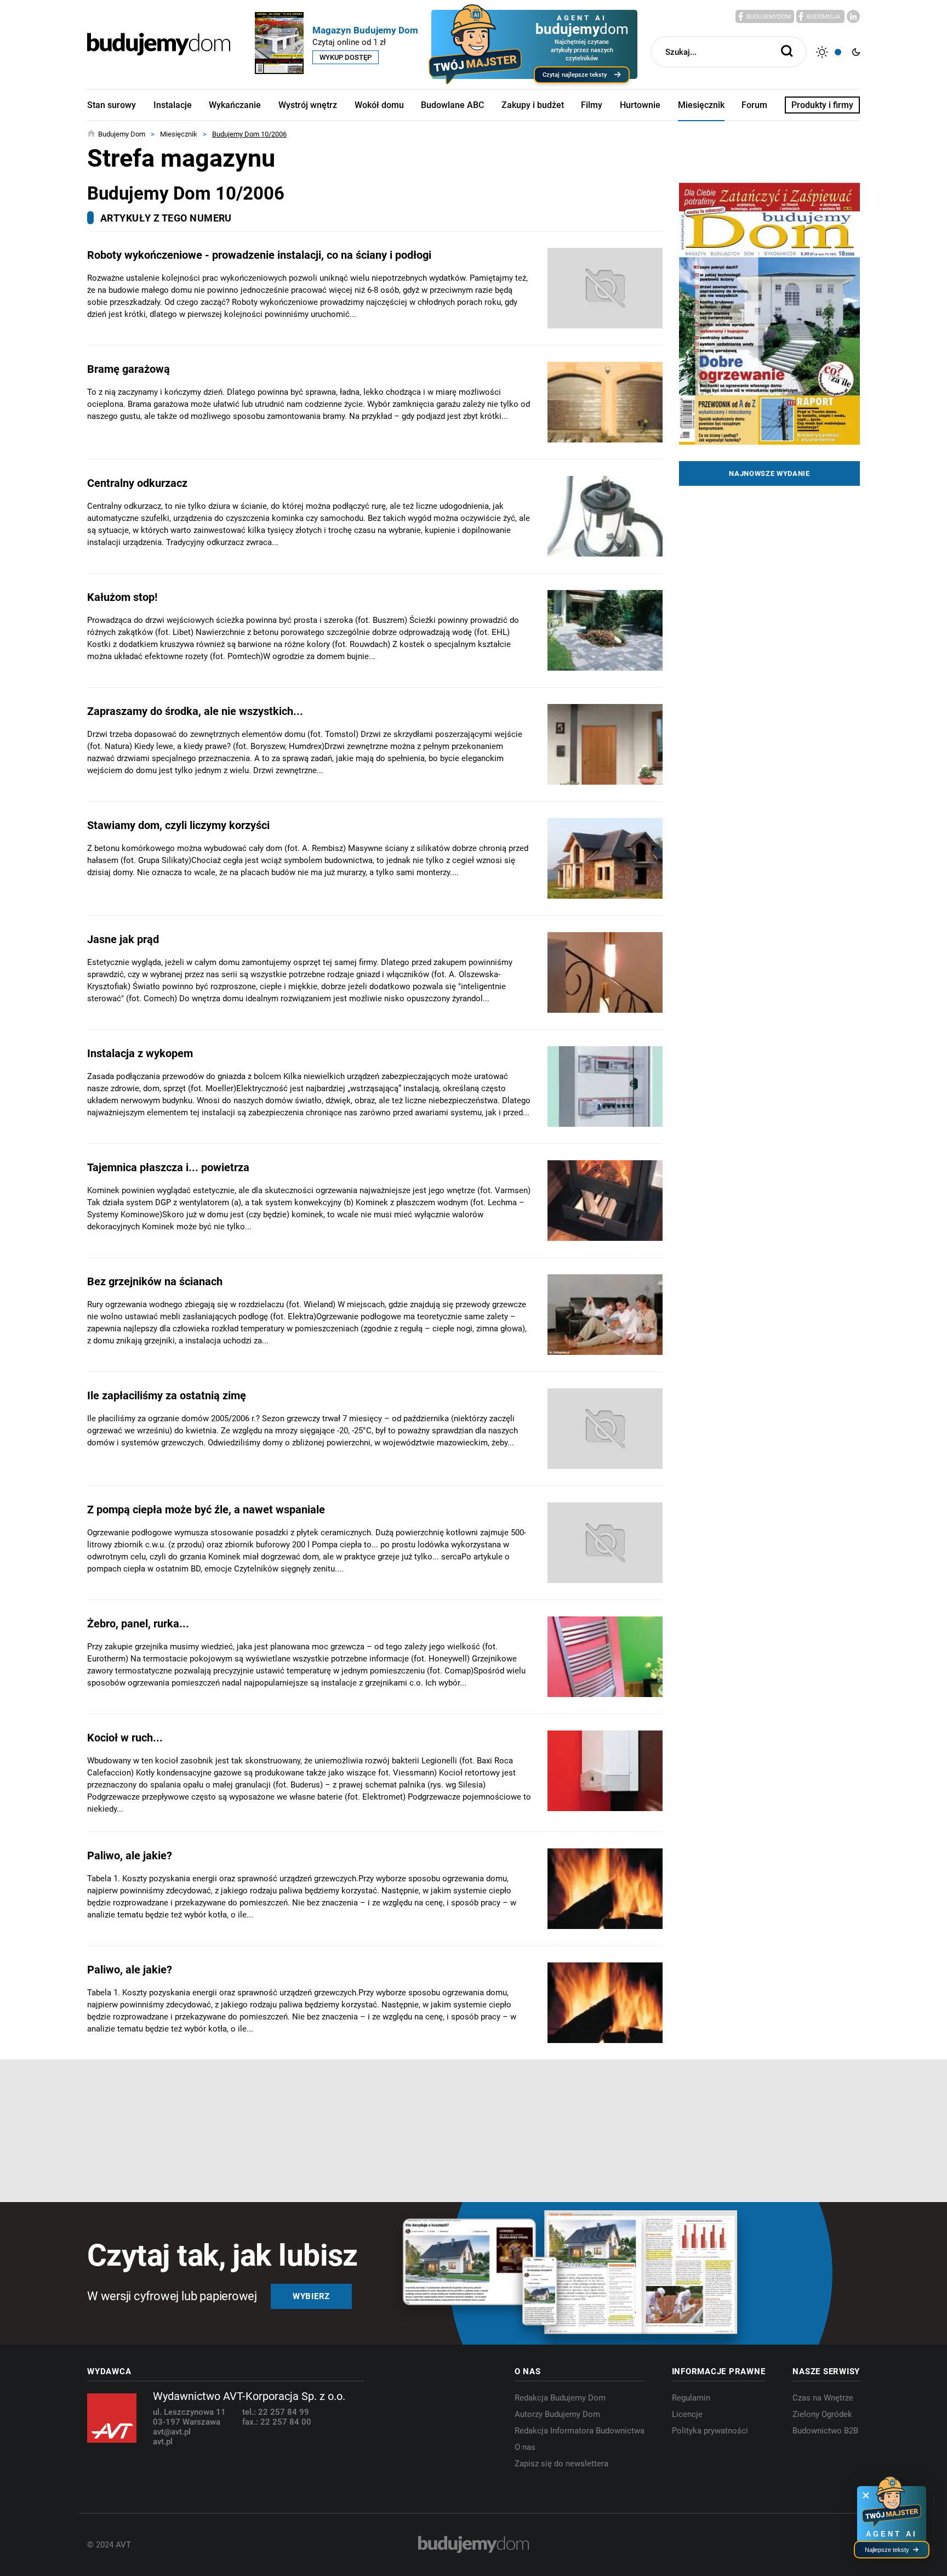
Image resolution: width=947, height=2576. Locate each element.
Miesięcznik (701, 105)
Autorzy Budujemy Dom (557, 2414)
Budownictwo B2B (825, 2431)
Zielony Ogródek (822, 2414)
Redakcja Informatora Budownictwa (580, 2431)
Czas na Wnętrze (823, 2398)
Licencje (687, 2414)
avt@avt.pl (172, 2432)
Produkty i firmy (822, 105)
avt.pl (163, 2442)
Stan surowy (112, 105)
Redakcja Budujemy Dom (560, 2398)
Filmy (592, 105)
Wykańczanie (235, 105)
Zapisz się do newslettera (561, 2464)
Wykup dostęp (346, 57)
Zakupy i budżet (533, 105)
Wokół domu (379, 105)
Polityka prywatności (710, 2431)
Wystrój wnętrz (308, 105)
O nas (525, 2447)
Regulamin (691, 2398)
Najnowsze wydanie (769, 473)
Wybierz (311, 2296)
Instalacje (173, 105)
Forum (754, 105)
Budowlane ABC (452, 105)
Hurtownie (640, 105)
